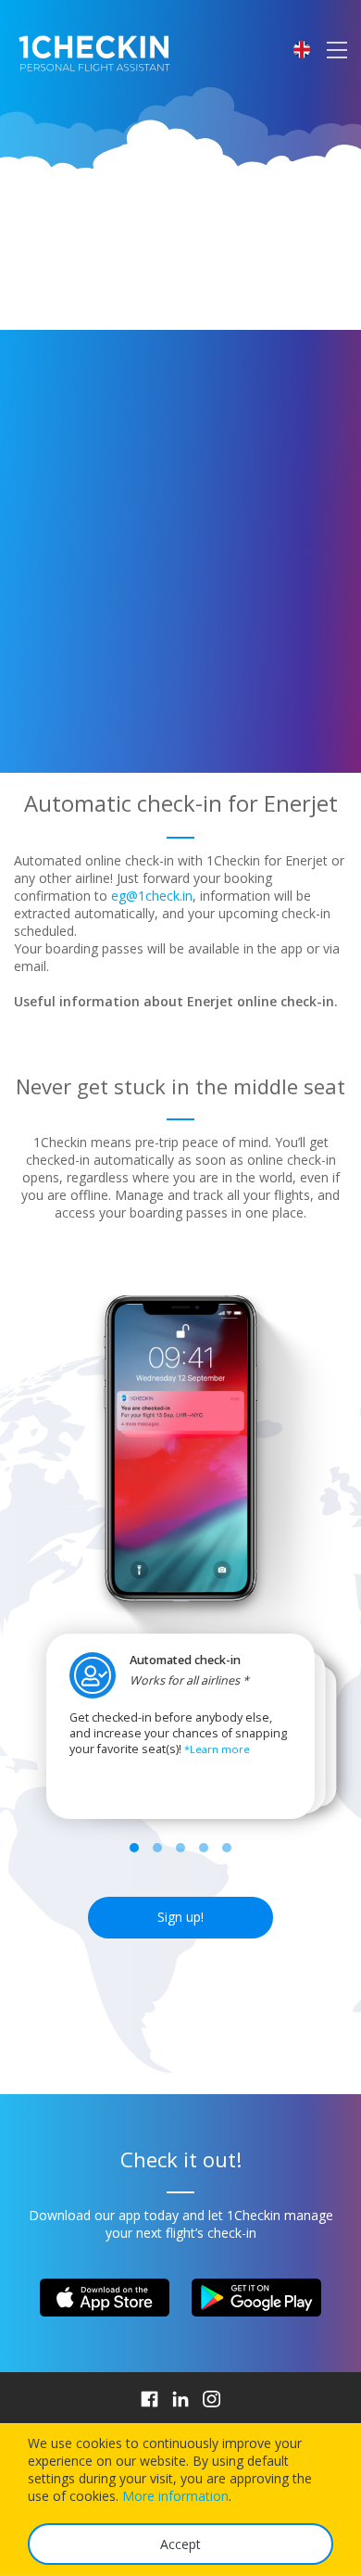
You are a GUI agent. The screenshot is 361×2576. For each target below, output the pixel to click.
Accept (180, 2544)
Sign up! (180, 1917)
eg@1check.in (152, 896)
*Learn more (217, 1749)
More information (175, 2496)
